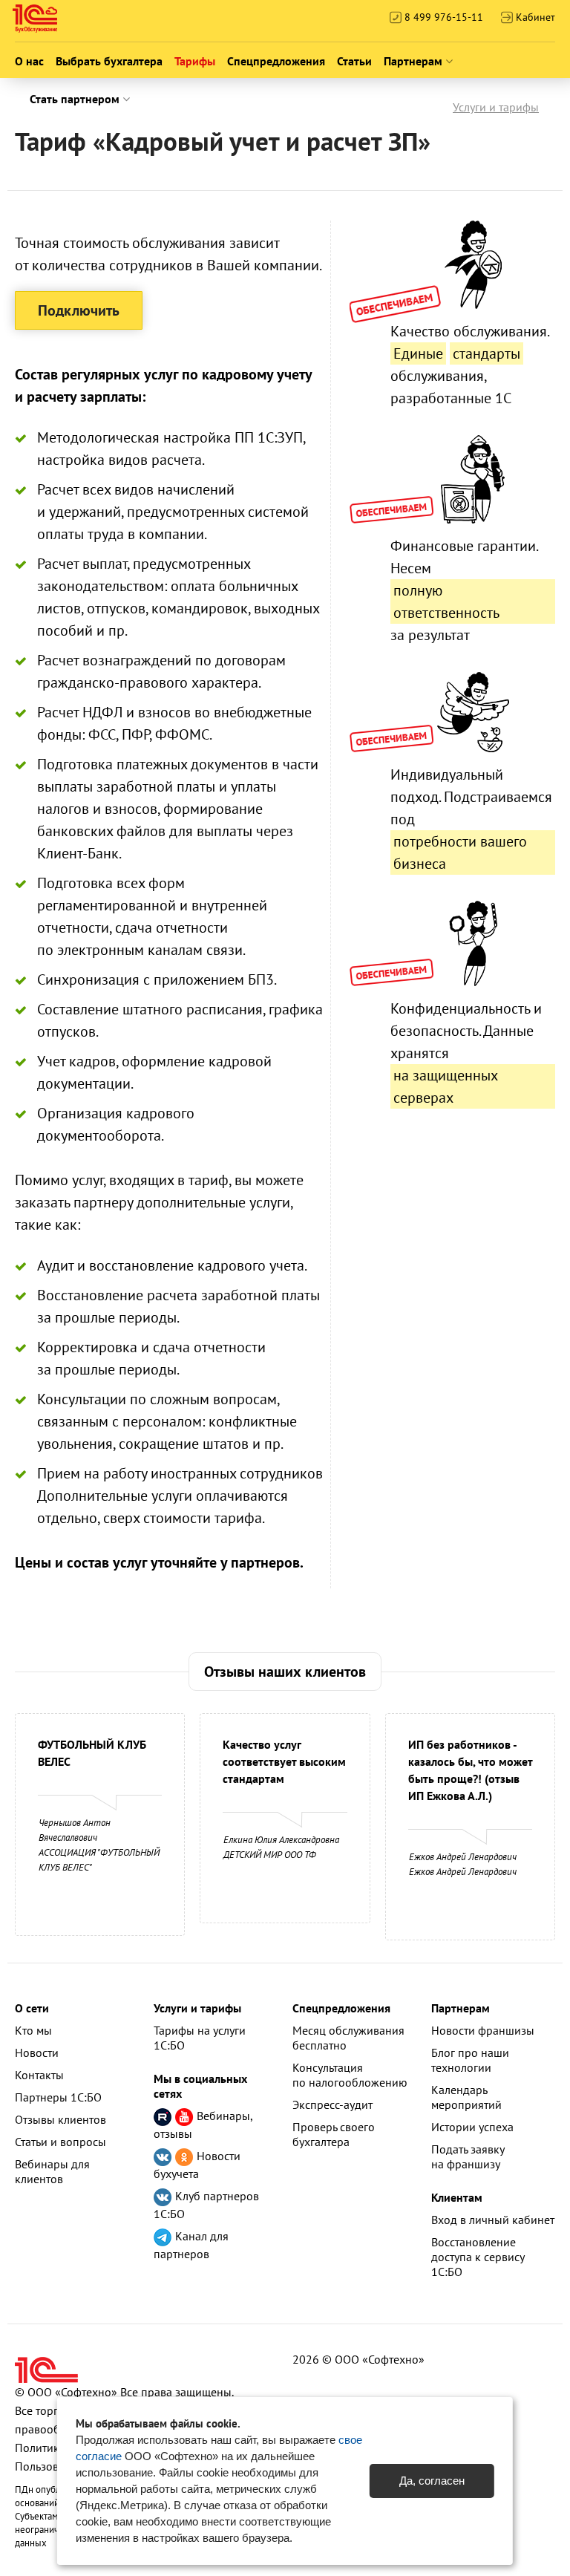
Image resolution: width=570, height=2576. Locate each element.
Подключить (79, 310)
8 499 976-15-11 (442, 17)
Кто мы (33, 2030)
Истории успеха (472, 2127)
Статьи (354, 61)
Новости (37, 2052)
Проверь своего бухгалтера (334, 2134)
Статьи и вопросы (60, 2142)
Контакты (39, 2075)
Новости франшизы (483, 2030)
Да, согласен (432, 2481)
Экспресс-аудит (332, 2104)
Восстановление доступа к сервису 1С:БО (478, 2257)
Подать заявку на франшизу (468, 2156)
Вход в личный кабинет (493, 2220)
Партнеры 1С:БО (58, 2097)
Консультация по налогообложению (350, 2075)
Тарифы (195, 61)
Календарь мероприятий (466, 2097)
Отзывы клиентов (60, 2119)
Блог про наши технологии (470, 2060)
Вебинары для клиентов (52, 2171)
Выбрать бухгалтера (109, 61)
